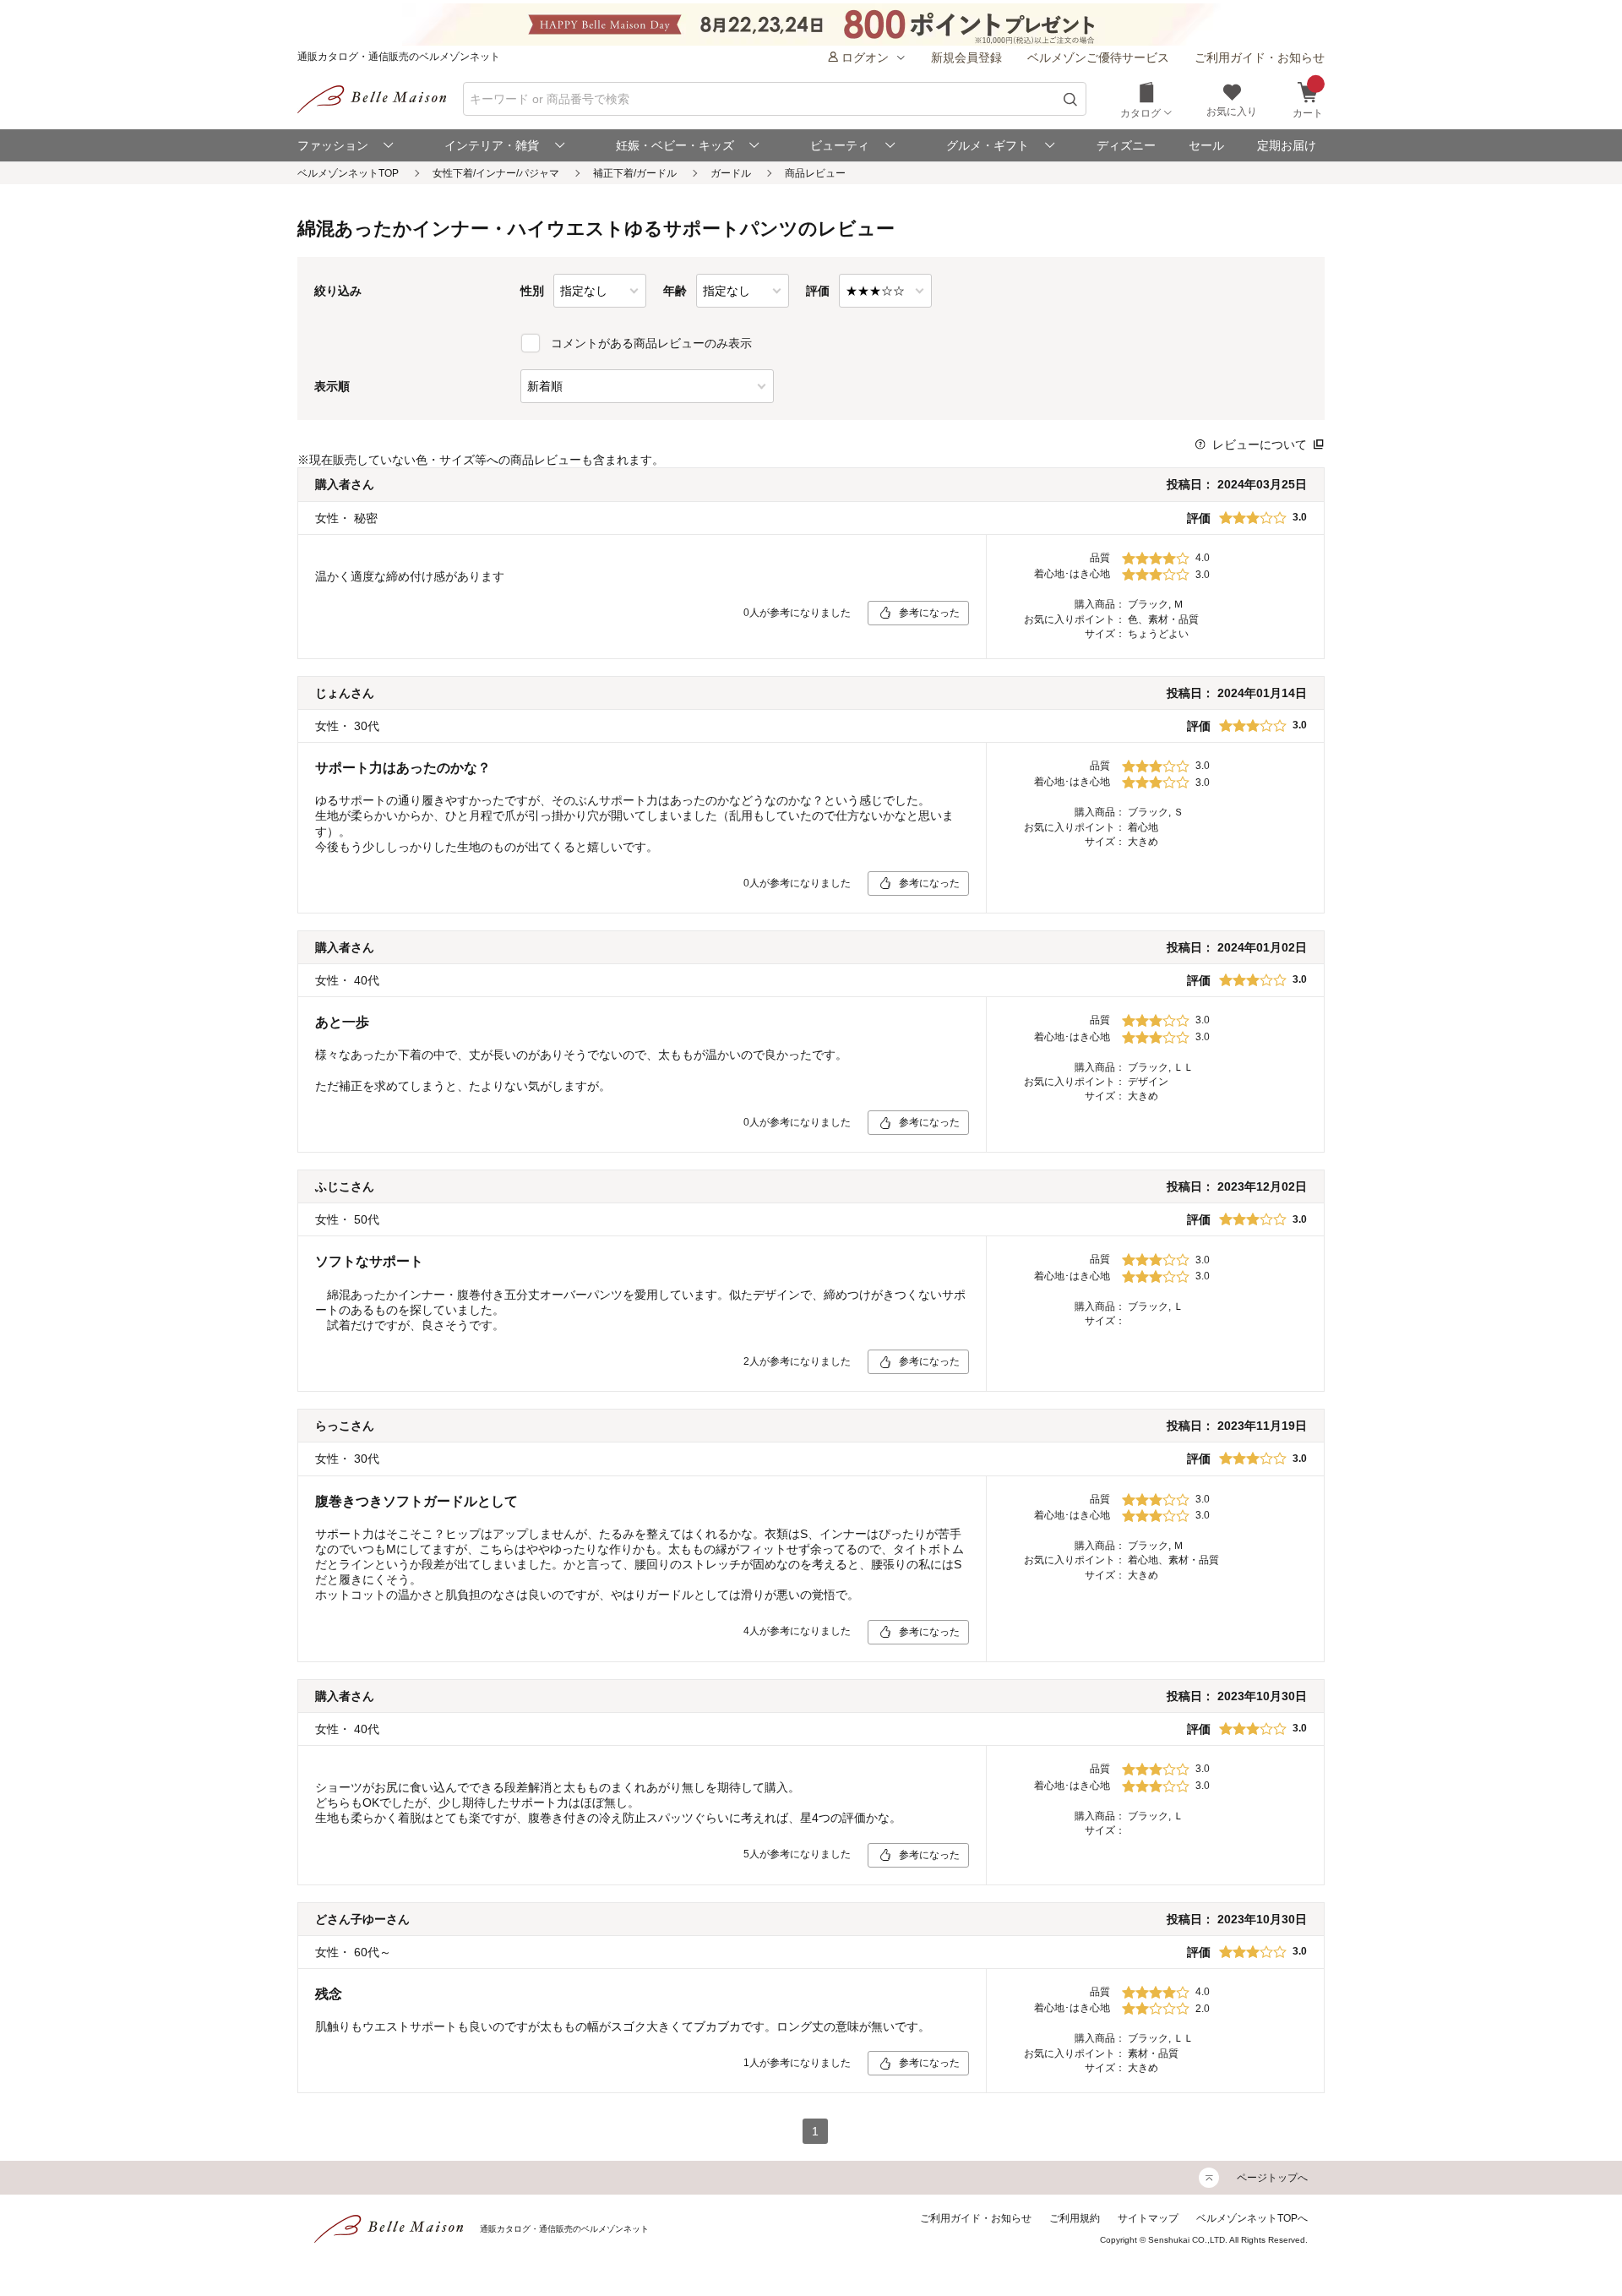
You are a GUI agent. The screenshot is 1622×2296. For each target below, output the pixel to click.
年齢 (675, 291)
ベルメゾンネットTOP (348, 173)
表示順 (332, 386)
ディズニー (1126, 145)
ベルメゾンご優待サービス (1098, 57)
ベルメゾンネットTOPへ (1252, 2218)
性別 (532, 291)
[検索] (1071, 99)
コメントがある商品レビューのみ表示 (651, 343)
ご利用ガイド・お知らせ (1260, 57)
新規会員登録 (966, 57)
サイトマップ (1148, 2218)
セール (1206, 145)
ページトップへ (1272, 2178)
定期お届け (1287, 145)
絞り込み (338, 291)
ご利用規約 (1075, 2218)
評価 (818, 291)
